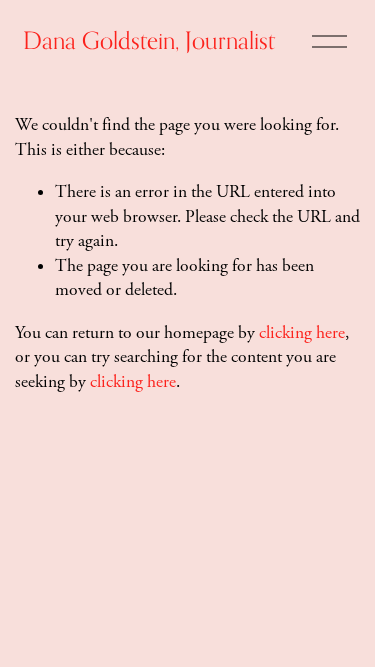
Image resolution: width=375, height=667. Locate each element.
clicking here (302, 333)
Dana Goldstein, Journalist (149, 40)
